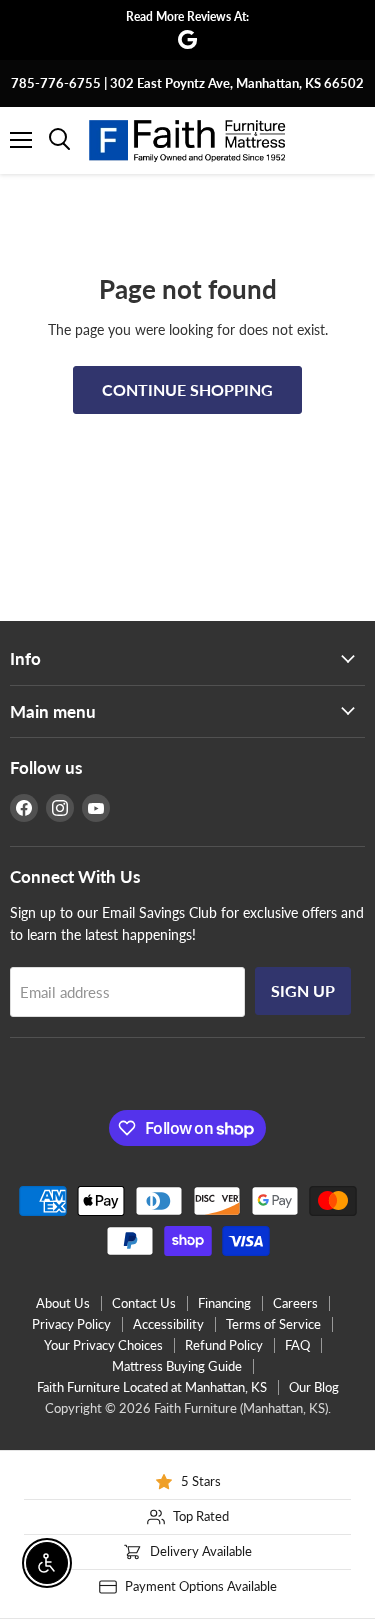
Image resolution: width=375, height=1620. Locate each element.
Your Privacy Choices (103, 1345)
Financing (224, 1303)
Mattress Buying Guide (177, 1366)
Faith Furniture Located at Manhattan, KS (152, 1387)
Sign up (303, 990)
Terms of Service (273, 1324)
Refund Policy (224, 1345)
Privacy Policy (71, 1324)
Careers (295, 1303)
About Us (63, 1303)
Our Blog (314, 1387)
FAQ (297, 1345)
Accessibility (168, 1324)
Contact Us (144, 1303)
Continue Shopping (187, 389)
